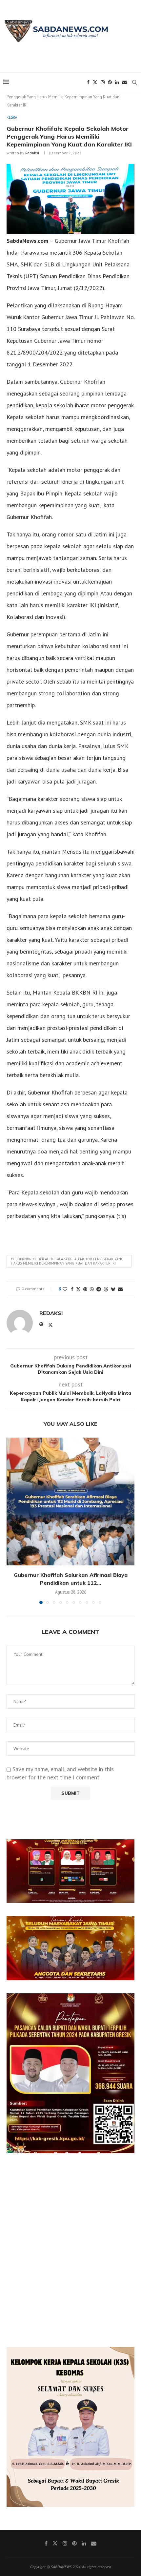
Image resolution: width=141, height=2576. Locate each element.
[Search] (134, 82)
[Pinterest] (110, 82)
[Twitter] (95, 82)
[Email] (125, 82)
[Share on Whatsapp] (92, 1289)
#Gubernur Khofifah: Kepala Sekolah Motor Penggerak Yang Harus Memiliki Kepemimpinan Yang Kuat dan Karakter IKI (67, 1261)
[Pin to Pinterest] (85, 1289)
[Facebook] (88, 82)
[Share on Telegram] (99, 1289)
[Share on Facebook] (72, 1289)
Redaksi (32, 153)
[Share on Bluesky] (113, 1289)
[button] (12, 1520)
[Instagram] (103, 82)
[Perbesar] (126, 1848)
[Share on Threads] (106, 1289)
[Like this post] (65, 1289)
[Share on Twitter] (78, 1289)
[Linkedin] (117, 82)
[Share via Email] (120, 1289)
